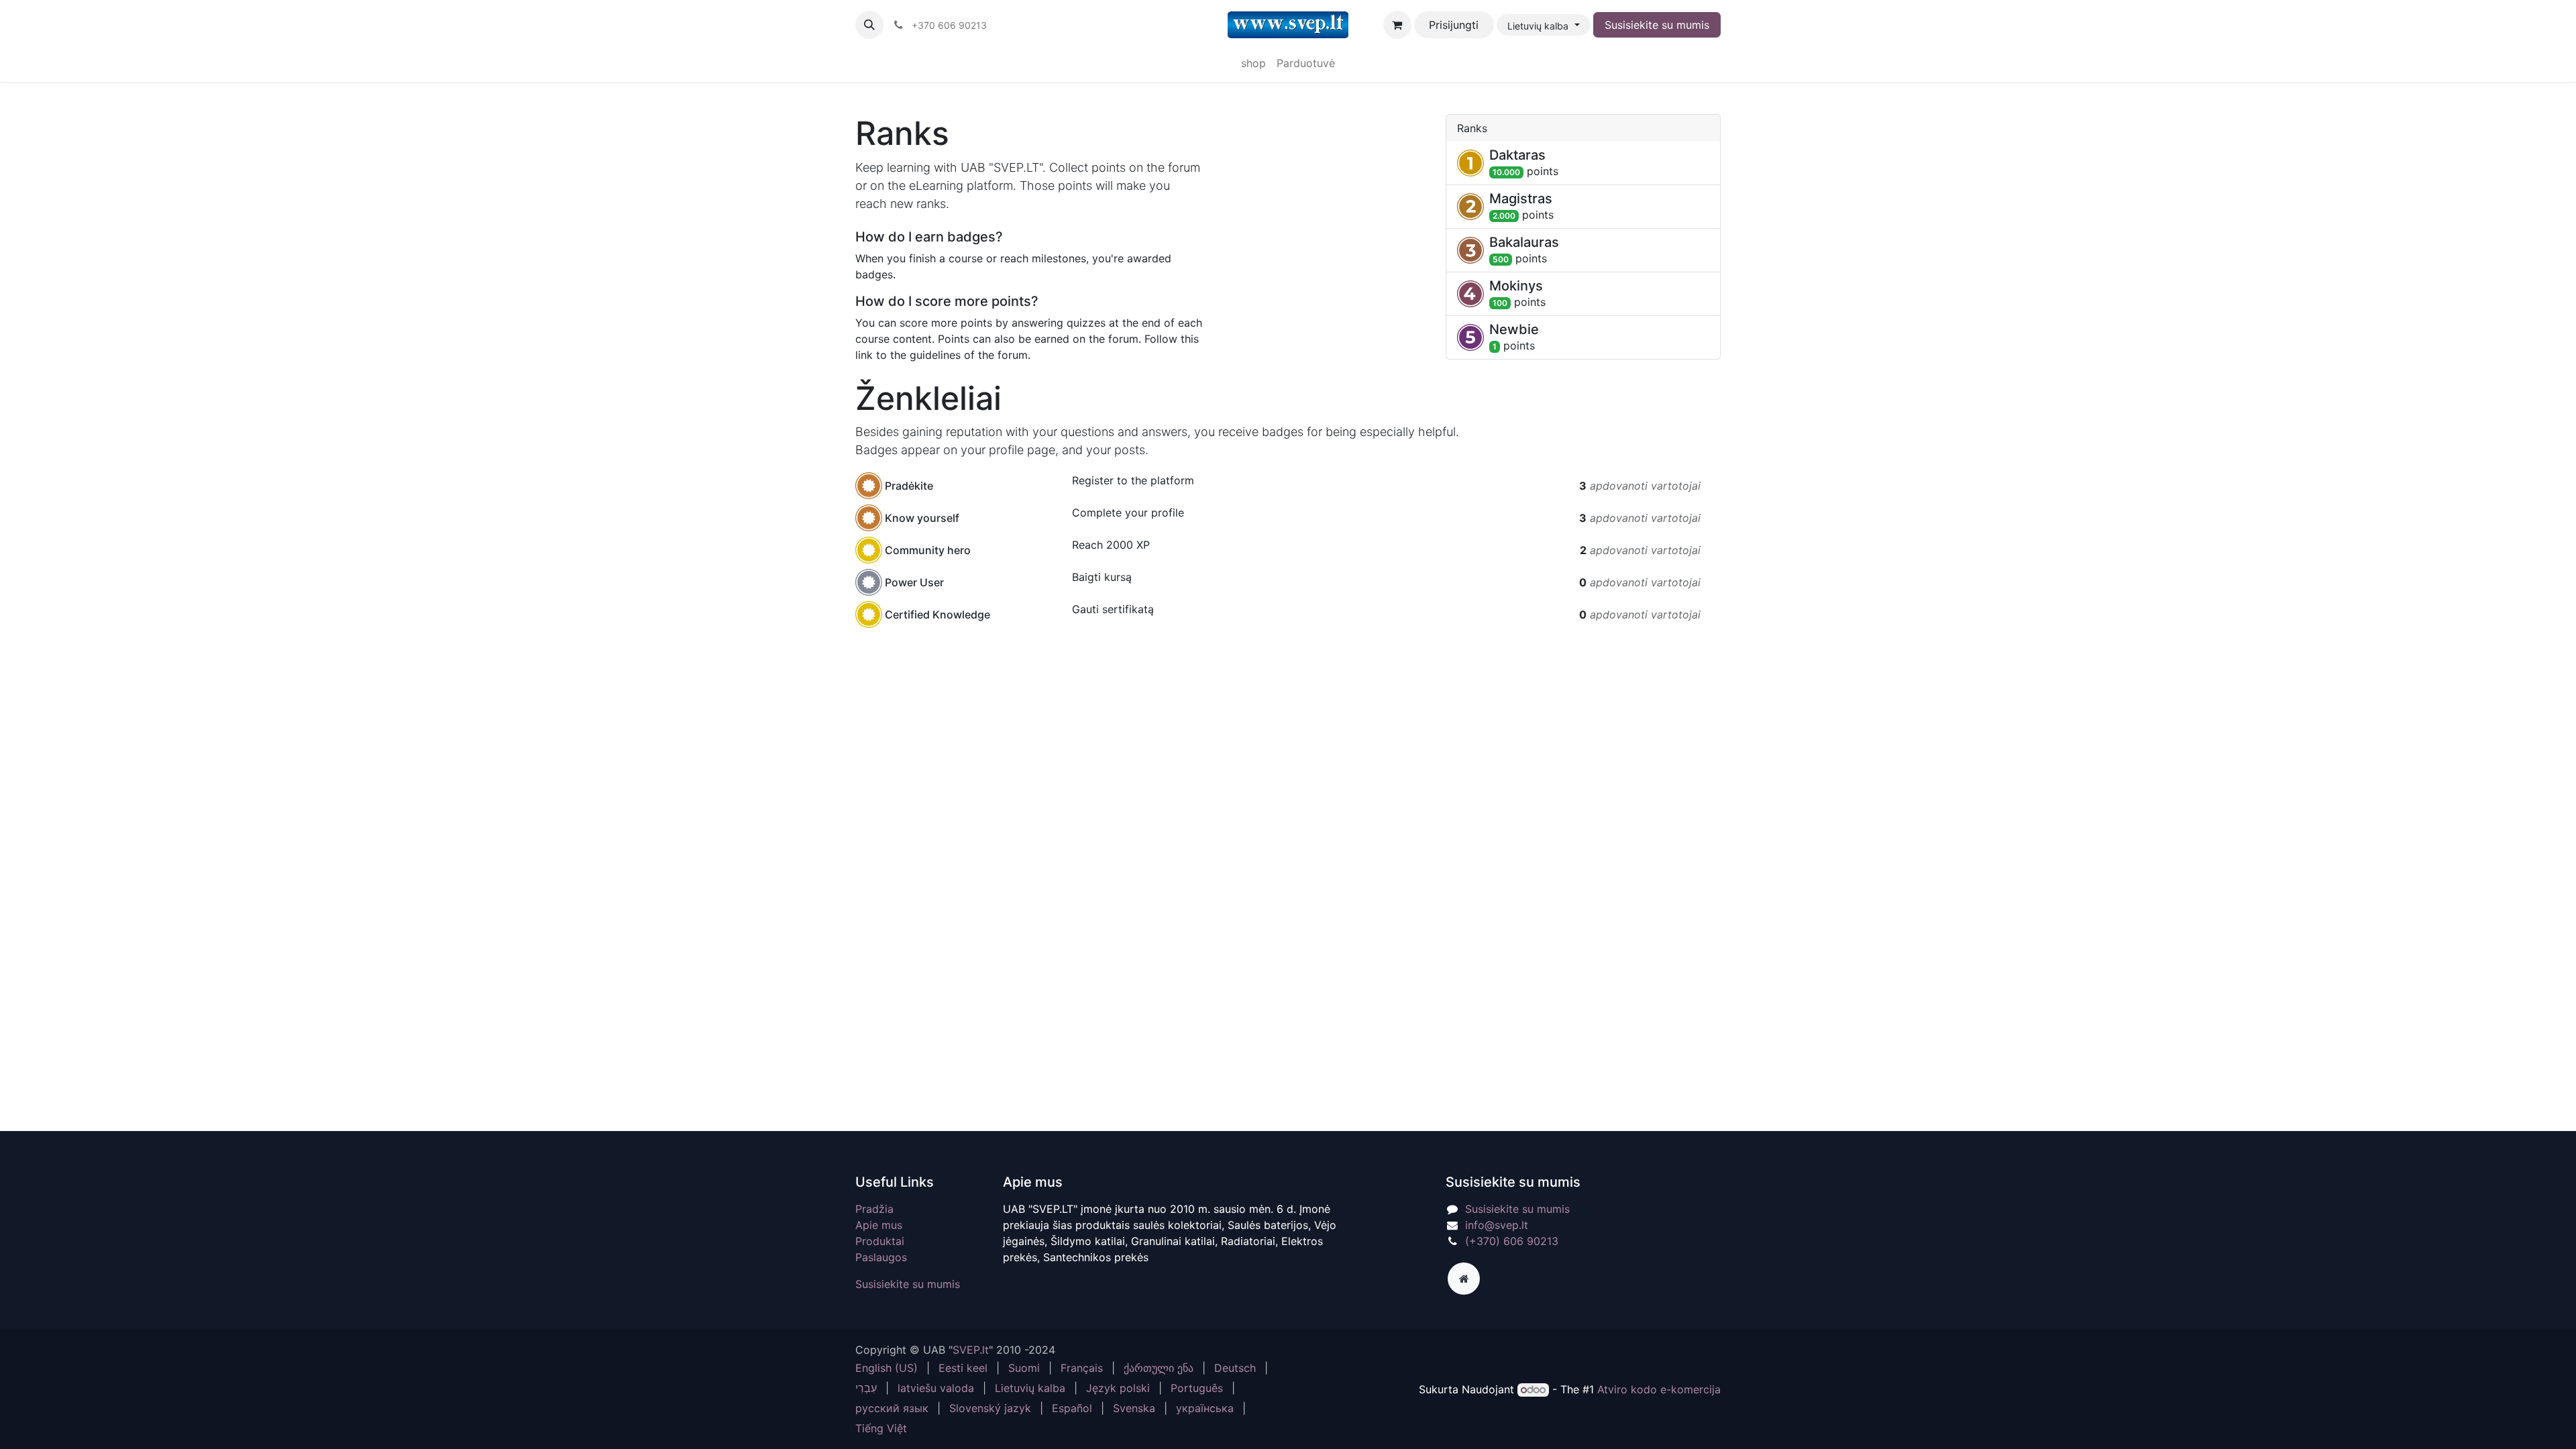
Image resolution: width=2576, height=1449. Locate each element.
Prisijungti (1454, 25)
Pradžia (874, 1209)
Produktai (880, 1241)
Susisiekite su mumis (1657, 25)
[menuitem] (1253, 63)
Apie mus (879, 1225)
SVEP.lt (971, 1350)
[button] (869, 25)
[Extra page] (1464, 1279)
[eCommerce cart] (1397, 25)
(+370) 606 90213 (1512, 1241)
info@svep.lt (1497, 1225)
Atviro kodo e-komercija (1659, 1389)
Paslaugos (881, 1257)
